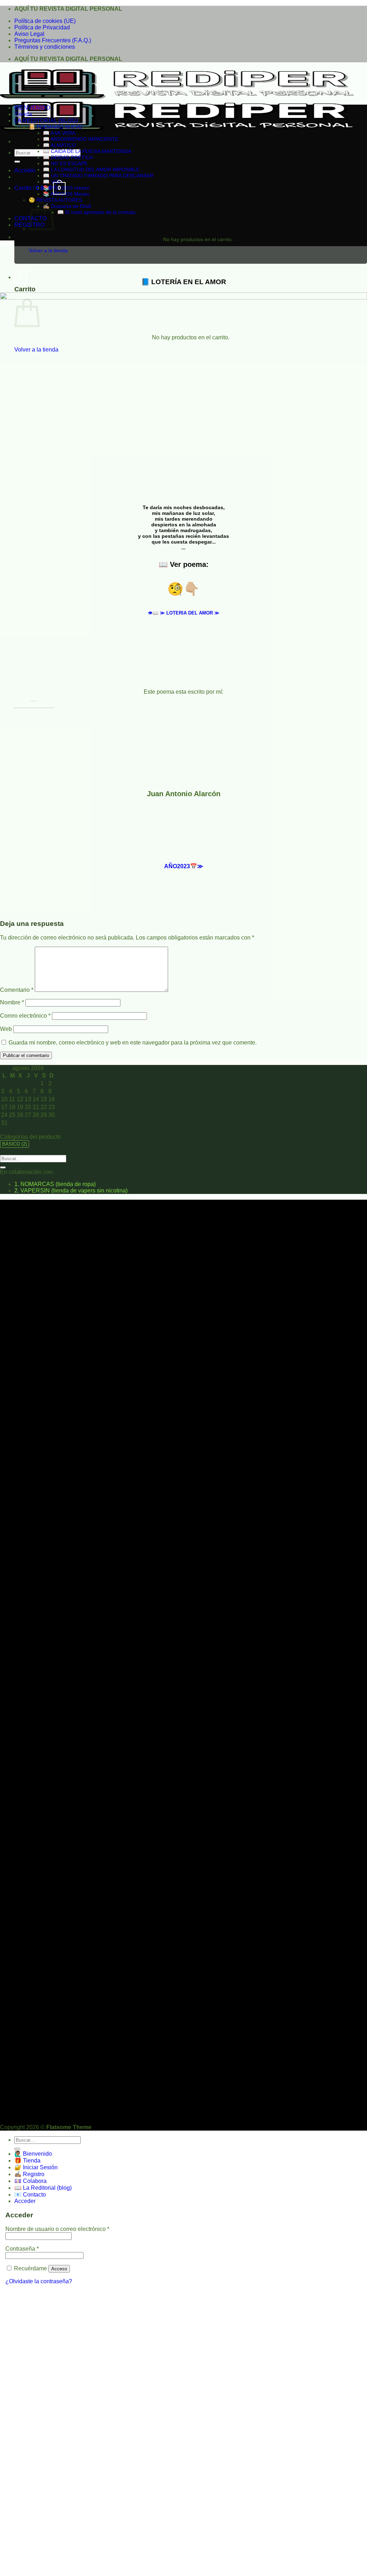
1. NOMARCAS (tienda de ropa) (55, 1184)
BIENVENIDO (32, 108)
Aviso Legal (29, 34)
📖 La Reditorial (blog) (43, 2188)
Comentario (17, 990)
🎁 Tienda (27, 2161)
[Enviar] (17, 162)
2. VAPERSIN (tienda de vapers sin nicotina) (71, 1191)
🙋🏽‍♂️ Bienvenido (33, 2154)
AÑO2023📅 (184, 866)
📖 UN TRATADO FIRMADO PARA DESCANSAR (98, 176)
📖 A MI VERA (59, 133)
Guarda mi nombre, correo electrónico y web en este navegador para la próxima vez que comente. (133, 1043)
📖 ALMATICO (59, 145)
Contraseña (22, 2249)
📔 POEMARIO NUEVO (56, 127)
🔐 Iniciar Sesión (36, 2167)
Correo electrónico (25, 1016)
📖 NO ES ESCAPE (65, 163)
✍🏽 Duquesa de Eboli (67, 206)
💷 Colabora (30, 2181)
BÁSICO (15, 1144)
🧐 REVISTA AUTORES (55, 200)
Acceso (59, 2269)
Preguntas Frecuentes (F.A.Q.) (53, 40)
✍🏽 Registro (29, 2174)
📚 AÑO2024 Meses (66, 194)
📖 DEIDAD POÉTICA (68, 157)
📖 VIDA (53, 182)
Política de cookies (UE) (45, 21)
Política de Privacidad (42, 27)
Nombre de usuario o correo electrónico (57, 2229)
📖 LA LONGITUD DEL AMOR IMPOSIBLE (91, 169)
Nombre (12, 1002)
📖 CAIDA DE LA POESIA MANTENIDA (87, 151)
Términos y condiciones (45, 47)
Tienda (23, 114)
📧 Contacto (30, 2195)
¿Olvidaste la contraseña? (39, 2281)
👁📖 (184, 613)
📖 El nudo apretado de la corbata (96, 212)
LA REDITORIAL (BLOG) (46, 121)
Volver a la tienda (48, 250)
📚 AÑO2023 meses (66, 188)
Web (6, 1029)
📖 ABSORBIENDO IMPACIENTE (81, 139)
